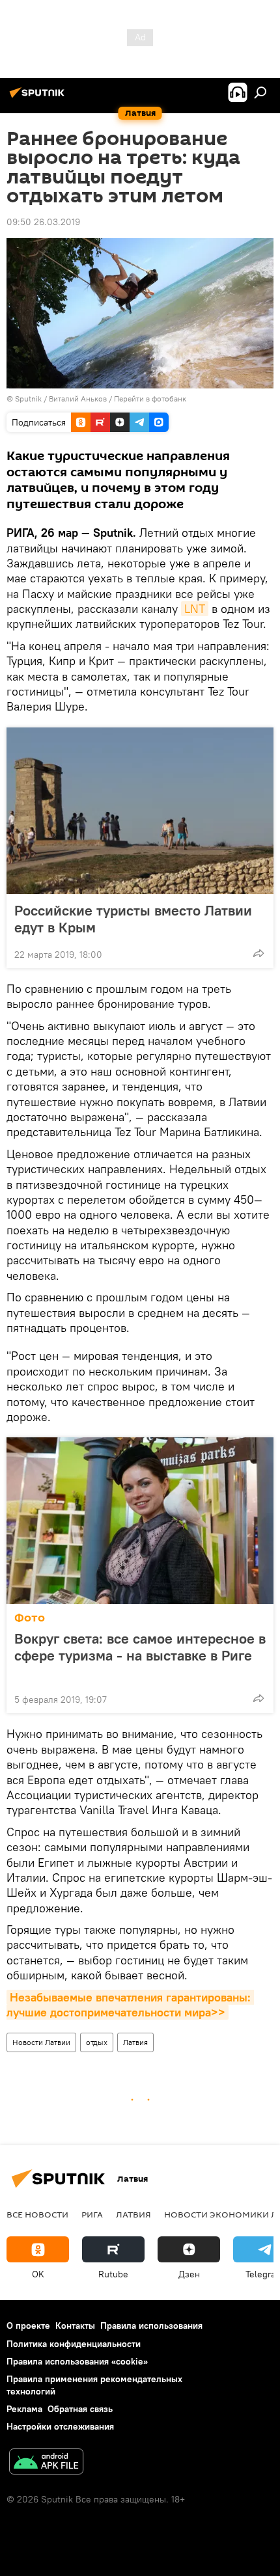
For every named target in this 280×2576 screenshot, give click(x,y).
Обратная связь (80, 2409)
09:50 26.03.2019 (43, 222)
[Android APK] (46, 2463)
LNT (195, 609)
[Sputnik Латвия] (39, 98)
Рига (92, 2214)
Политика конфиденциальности (74, 2344)
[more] (259, 953)
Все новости (37, 2214)
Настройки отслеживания (60, 2426)
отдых (97, 2042)
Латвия (135, 2042)
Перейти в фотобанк (150, 399)
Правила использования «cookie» (77, 2361)
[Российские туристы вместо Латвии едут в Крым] (140, 811)
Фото (30, 1618)
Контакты (75, 2325)
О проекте (28, 2325)
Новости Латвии (41, 2042)
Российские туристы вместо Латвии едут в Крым (133, 919)
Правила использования (151, 2325)
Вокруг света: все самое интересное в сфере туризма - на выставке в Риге (140, 1647)
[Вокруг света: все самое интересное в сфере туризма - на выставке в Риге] (140, 1521)
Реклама (24, 2409)
